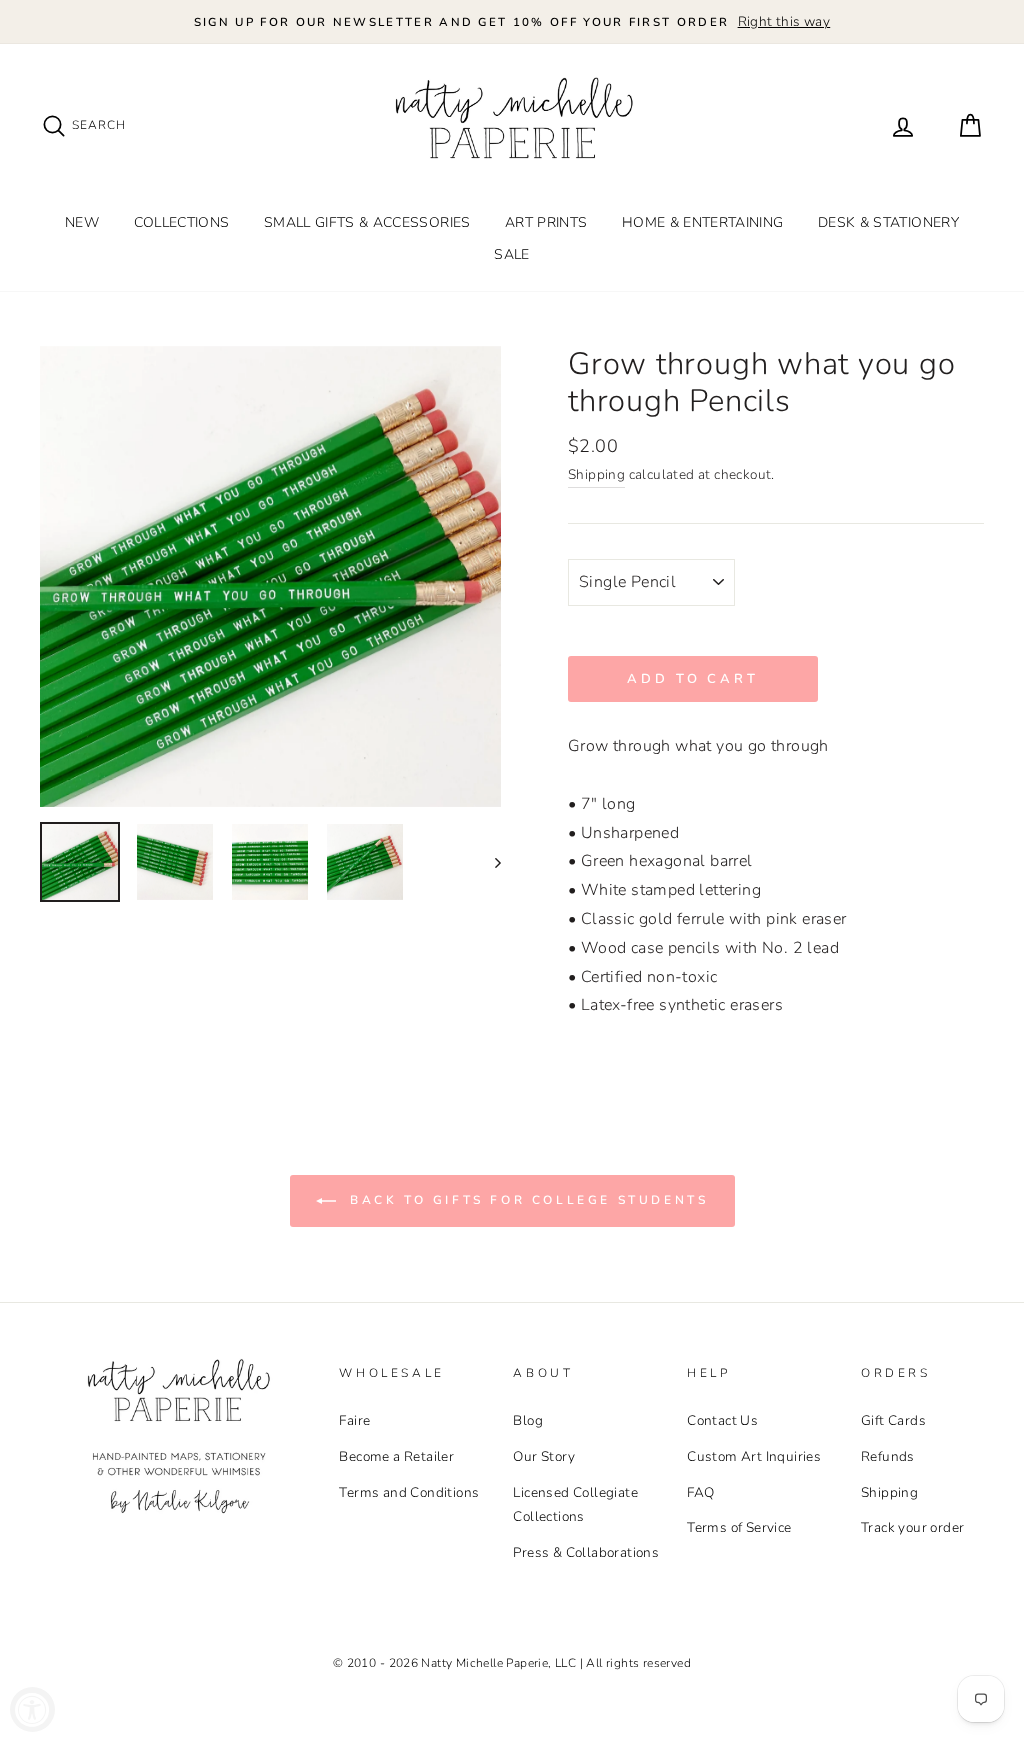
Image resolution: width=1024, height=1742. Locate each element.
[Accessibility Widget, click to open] (32, 1709)
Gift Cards (893, 1420)
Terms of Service (739, 1527)
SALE (511, 254)
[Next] (488, 862)
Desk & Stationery (888, 222)
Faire (354, 1420)
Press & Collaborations (586, 1552)
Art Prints (546, 222)
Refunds (888, 1456)
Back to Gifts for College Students (526, 1200)
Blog (528, 1420)
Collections (182, 222)
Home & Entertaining (703, 222)
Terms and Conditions (409, 1492)
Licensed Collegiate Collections (575, 1504)
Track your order (912, 1527)
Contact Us (722, 1420)
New (82, 222)
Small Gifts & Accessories (367, 222)
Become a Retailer (396, 1456)
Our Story (544, 1456)
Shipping (596, 474)
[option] (512, 22)
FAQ (700, 1492)
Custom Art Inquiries (754, 1456)
